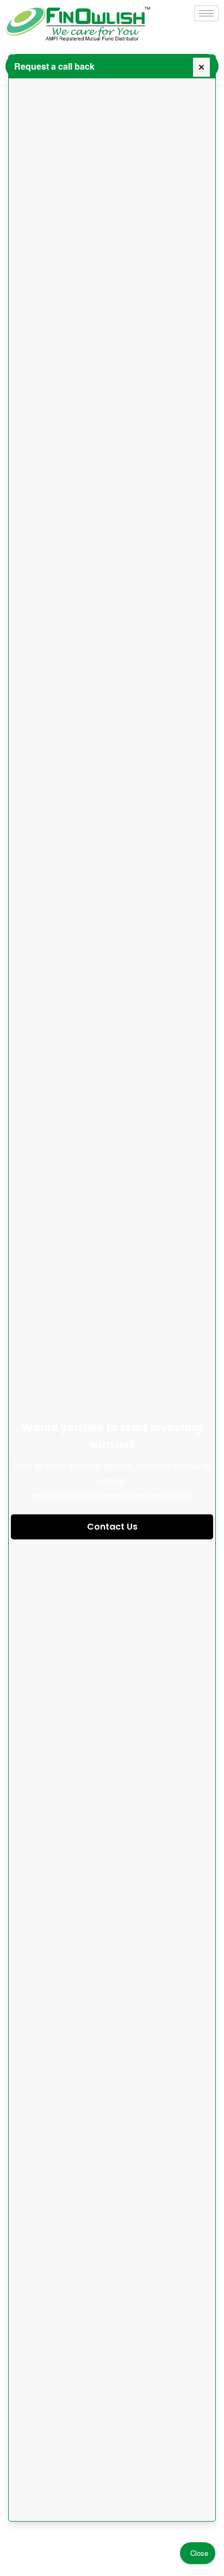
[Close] (201, 67)
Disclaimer (30, 2537)
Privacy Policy (119, 2537)
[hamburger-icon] (206, 13)
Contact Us (112, 1527)
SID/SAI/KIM (168, 2537)
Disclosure (72, 2537)
